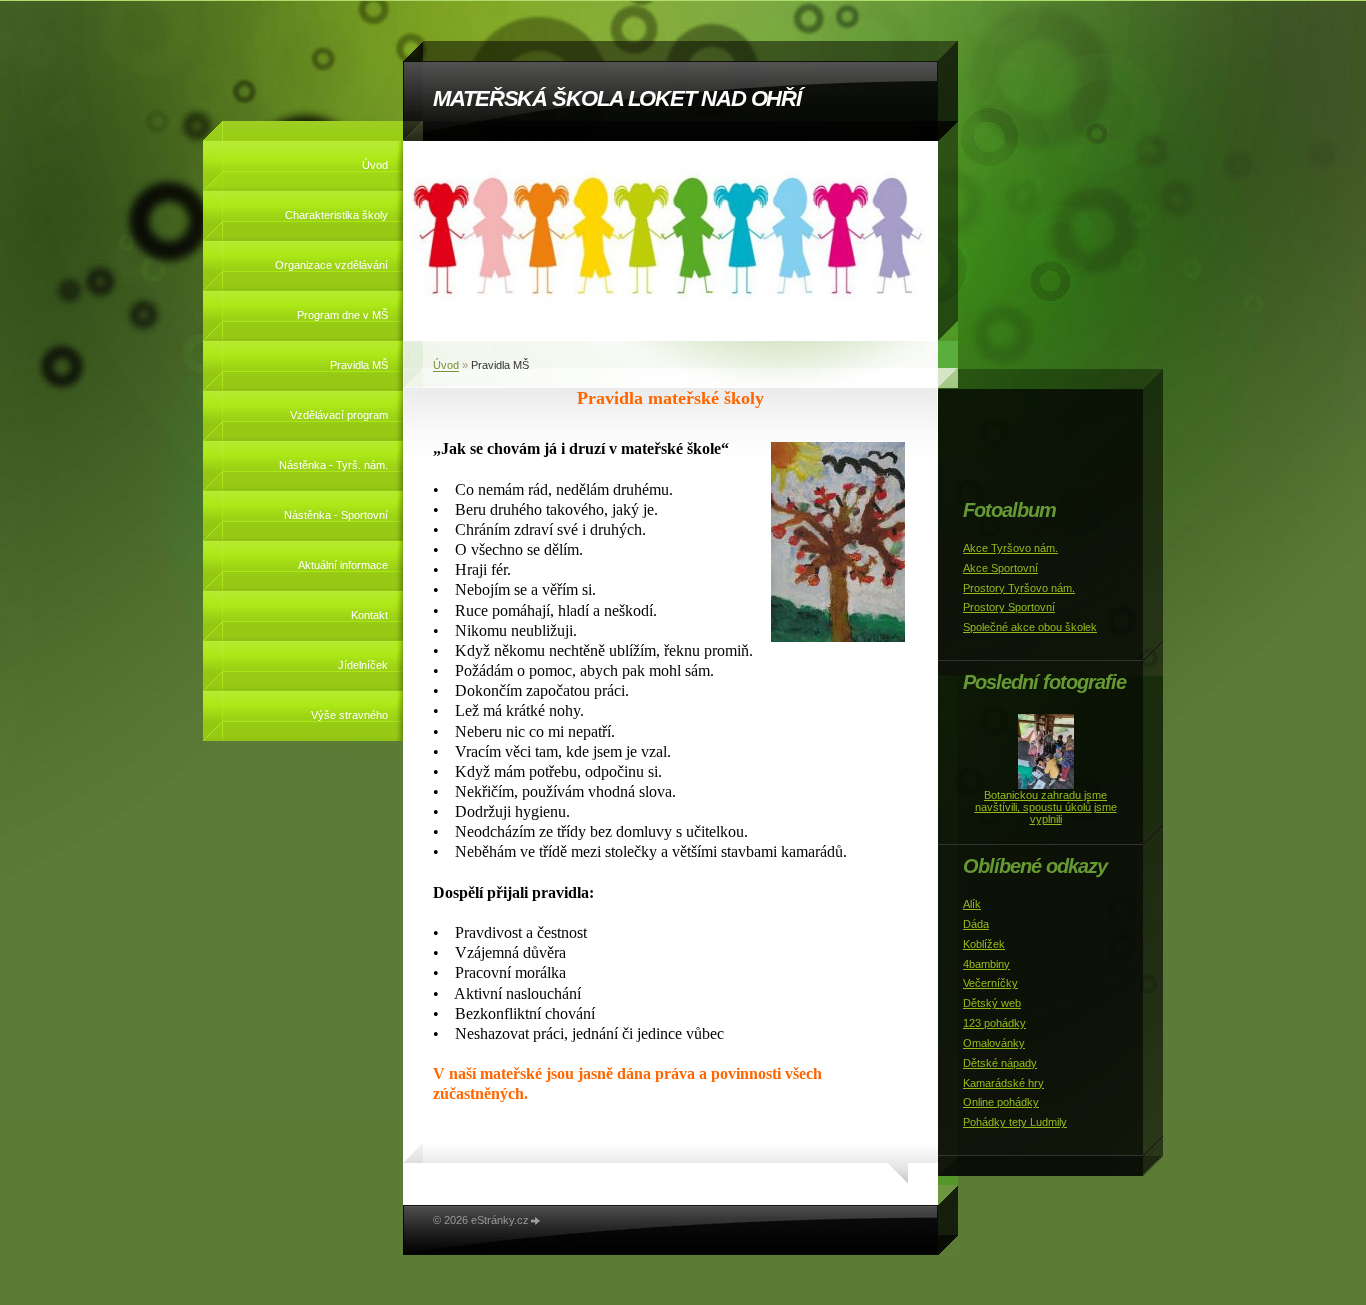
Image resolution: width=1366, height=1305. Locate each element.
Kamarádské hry (1003, 1083)
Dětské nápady (1000, 1063)
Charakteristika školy (336, 215)
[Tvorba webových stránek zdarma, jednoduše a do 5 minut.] (536, 1221)
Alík (972, 904)
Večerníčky (990, 983)
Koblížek (984, 944)
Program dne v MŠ (342, 315)
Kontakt (369, 615)
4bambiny (986, 964)
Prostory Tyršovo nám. (1019, 588)
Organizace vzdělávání (331, 265)
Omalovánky (994, 1043)
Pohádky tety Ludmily (1015, 1122)
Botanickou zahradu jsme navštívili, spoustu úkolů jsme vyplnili (1046, 807)
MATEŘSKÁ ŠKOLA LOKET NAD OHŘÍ (617, 98)
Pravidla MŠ (359, 365)
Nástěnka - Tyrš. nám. (333, 465)
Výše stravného (349, 715)
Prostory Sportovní (1009, 607)
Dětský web (992, 1003)
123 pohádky (994, 1023)
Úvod (375, 165)
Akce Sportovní (1000, 568)
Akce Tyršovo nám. (1010, 548)
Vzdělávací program (339, 415)
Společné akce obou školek (1030, 627)
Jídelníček (363, 665)
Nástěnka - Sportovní (336, 515)
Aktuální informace (343, 565)
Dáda (976, 924)
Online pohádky (1001, 1102)
